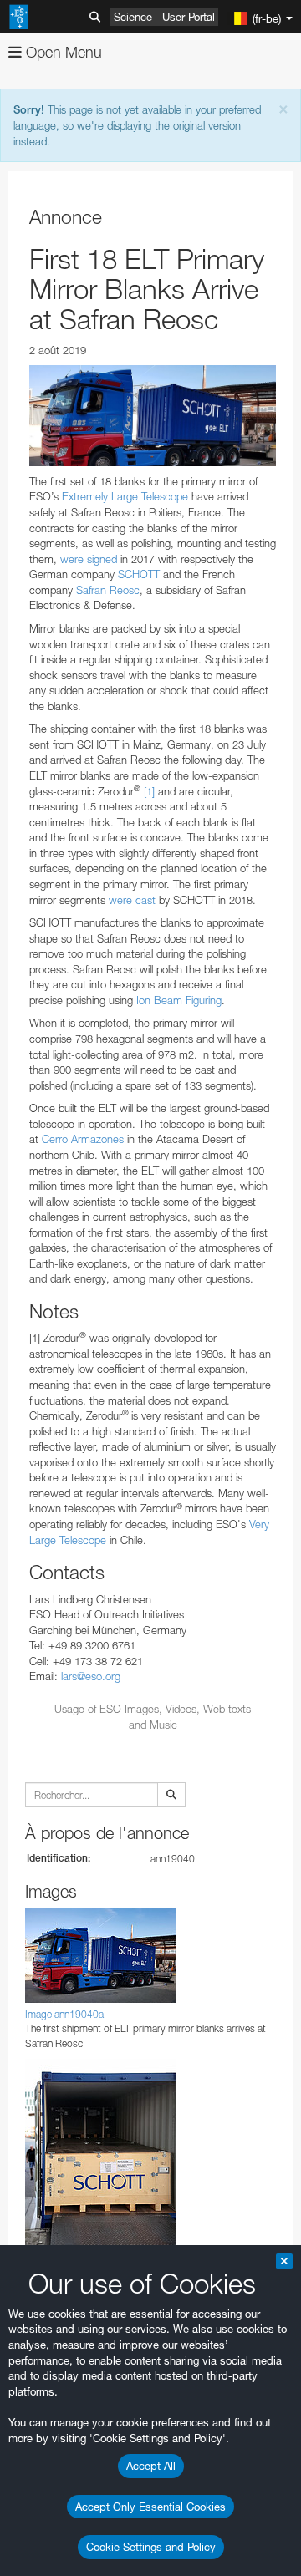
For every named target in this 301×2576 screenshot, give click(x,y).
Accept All (151, 2466)
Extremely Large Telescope (127, 496)
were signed (89, 559)
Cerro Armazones (83, 1139)
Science (133, 17)
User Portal (189, 17)
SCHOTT (140, 574)
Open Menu (62, 52)
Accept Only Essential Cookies (150, 2507)
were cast (132, 900)
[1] (149, 791)
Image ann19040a (64, 2014)
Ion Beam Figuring (179, 1000)
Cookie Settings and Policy (151, 2547)
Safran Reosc (108, 590)
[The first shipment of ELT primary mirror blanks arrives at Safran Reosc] (153, 416)
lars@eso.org (91, 1676)
